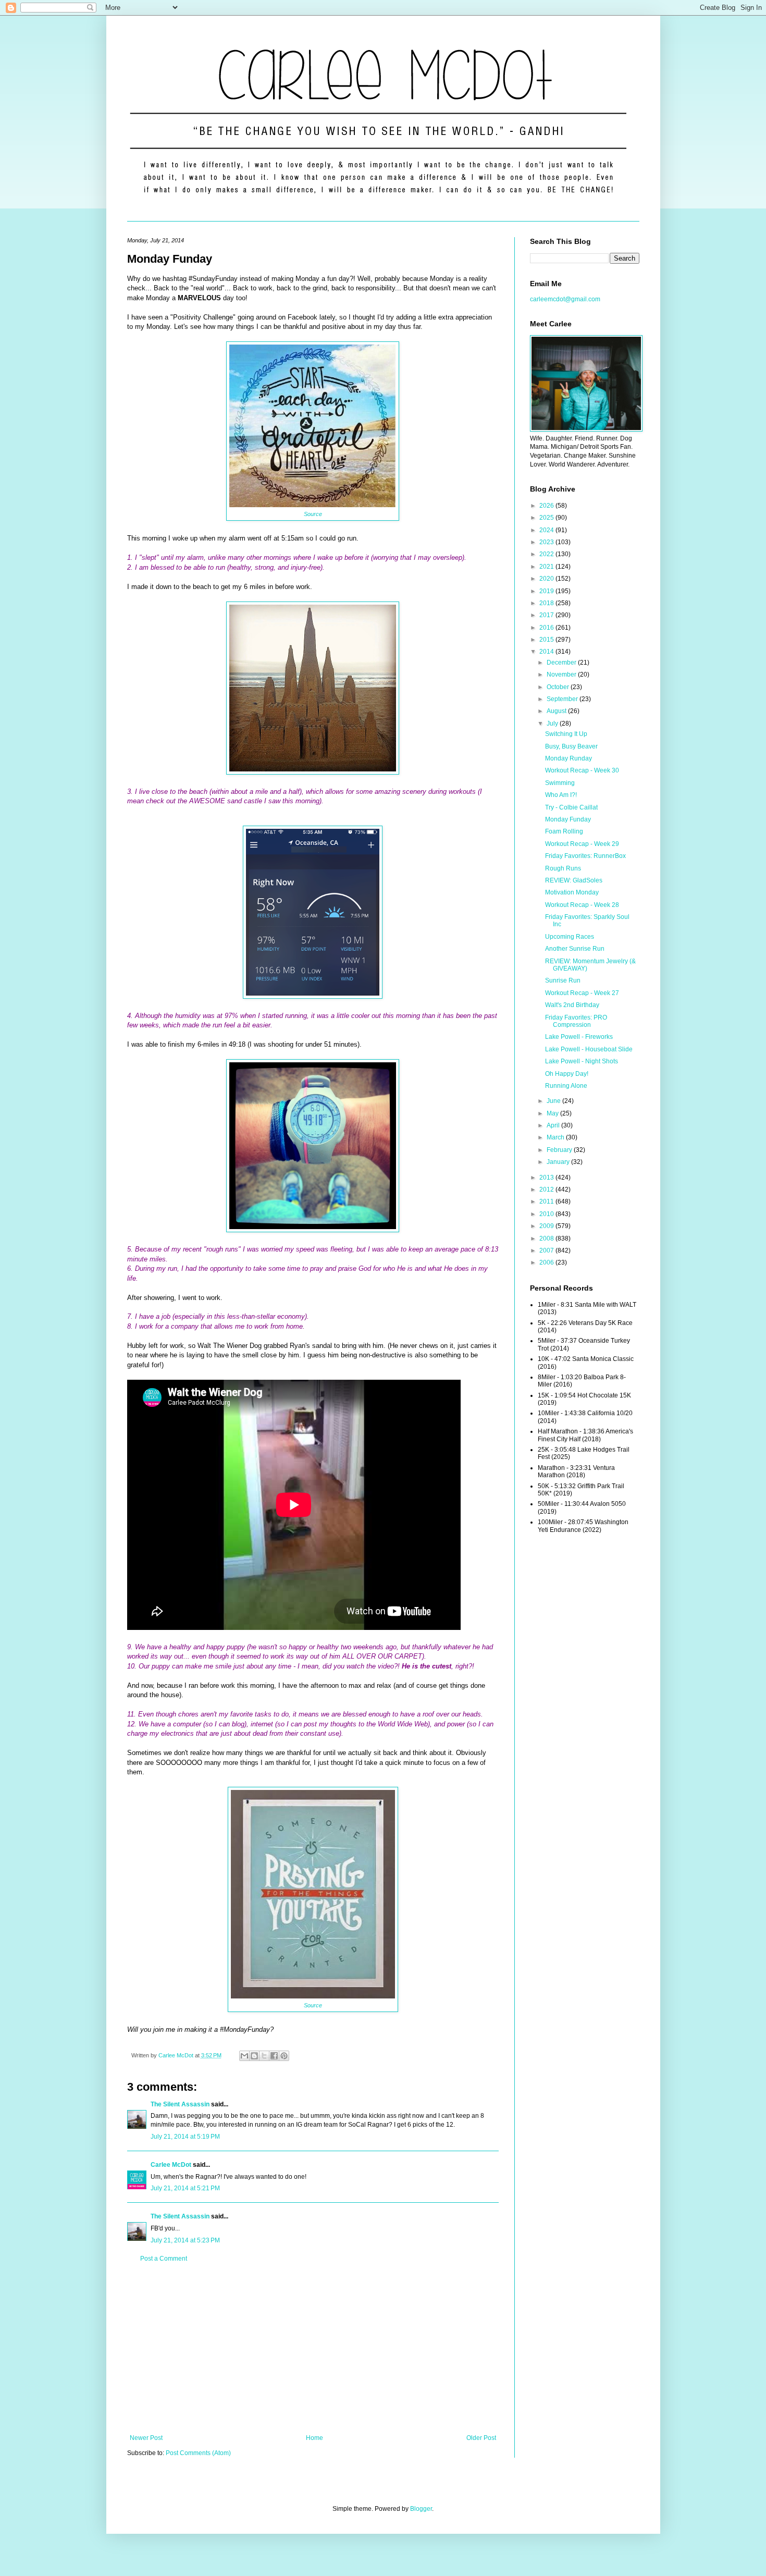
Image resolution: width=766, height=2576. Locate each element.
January (559, 1162)
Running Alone (566, 1086)
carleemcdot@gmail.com (565, 299)
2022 (547, 554)
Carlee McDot (171, 2165)
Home (314, 2438)
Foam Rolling (564, 831)
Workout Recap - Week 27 (582, 993)
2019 (547, 591)
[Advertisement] (313, 2348)
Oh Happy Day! (567, 1074)
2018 (547, 603)
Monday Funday (568, 819)
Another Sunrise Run (575, 949)
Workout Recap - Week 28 (582, 905)
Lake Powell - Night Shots (582, 1061)
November (562, 674)
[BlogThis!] (254, 2056)
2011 (547, 1201)
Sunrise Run (563, 980)
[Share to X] (264, 2056)
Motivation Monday (572, 892)
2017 (547, 615)
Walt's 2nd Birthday (572, 1005)
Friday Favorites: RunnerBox (585, 856)
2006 (547, 1262)
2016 (547, 628)
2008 (547, 1238)
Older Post (481, 2438)
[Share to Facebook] (274, 2056)
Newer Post (146, 2438)
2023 (547, 542)
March (556, 1137)
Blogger (421, 2509)
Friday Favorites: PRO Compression (576, 1021)
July (553, 723)
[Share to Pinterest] (284, 2056)
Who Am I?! (561, 795)
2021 (547, 567)
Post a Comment (164, 2259)
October (559, 687)
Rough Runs (563, 868)
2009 (547, 1226)
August (557, 711)
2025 (547, 518)
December (562, 663)
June (554, 1101)
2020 (547, 579)
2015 (547, 640)
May (553, 1113)
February (560, 1150)
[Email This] (244, 2056)
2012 (547, 1189)
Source (313, 514)
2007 (547, 1250)
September (563, 699)
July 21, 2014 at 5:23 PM (185, 2240)
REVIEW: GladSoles (574, 880)
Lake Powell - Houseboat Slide (589, 1049)
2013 (547, 1177)
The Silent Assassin (180, 2104)
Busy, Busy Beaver (571, 746)
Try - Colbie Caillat (571, 807)
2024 (547, 530)
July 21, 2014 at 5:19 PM (185, 2137)
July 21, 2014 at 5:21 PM (185, 2188)
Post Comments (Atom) (198, 2453)
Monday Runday (569, 758)
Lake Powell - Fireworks (579, 1037)
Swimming (560, 783)
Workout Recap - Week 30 (582, 770)
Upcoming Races (570, 937)
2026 (547, 506)
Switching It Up (566, 734)
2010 (547, 1214)
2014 (547, 652)
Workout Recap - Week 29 (582, 844)
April (554, 1125)
